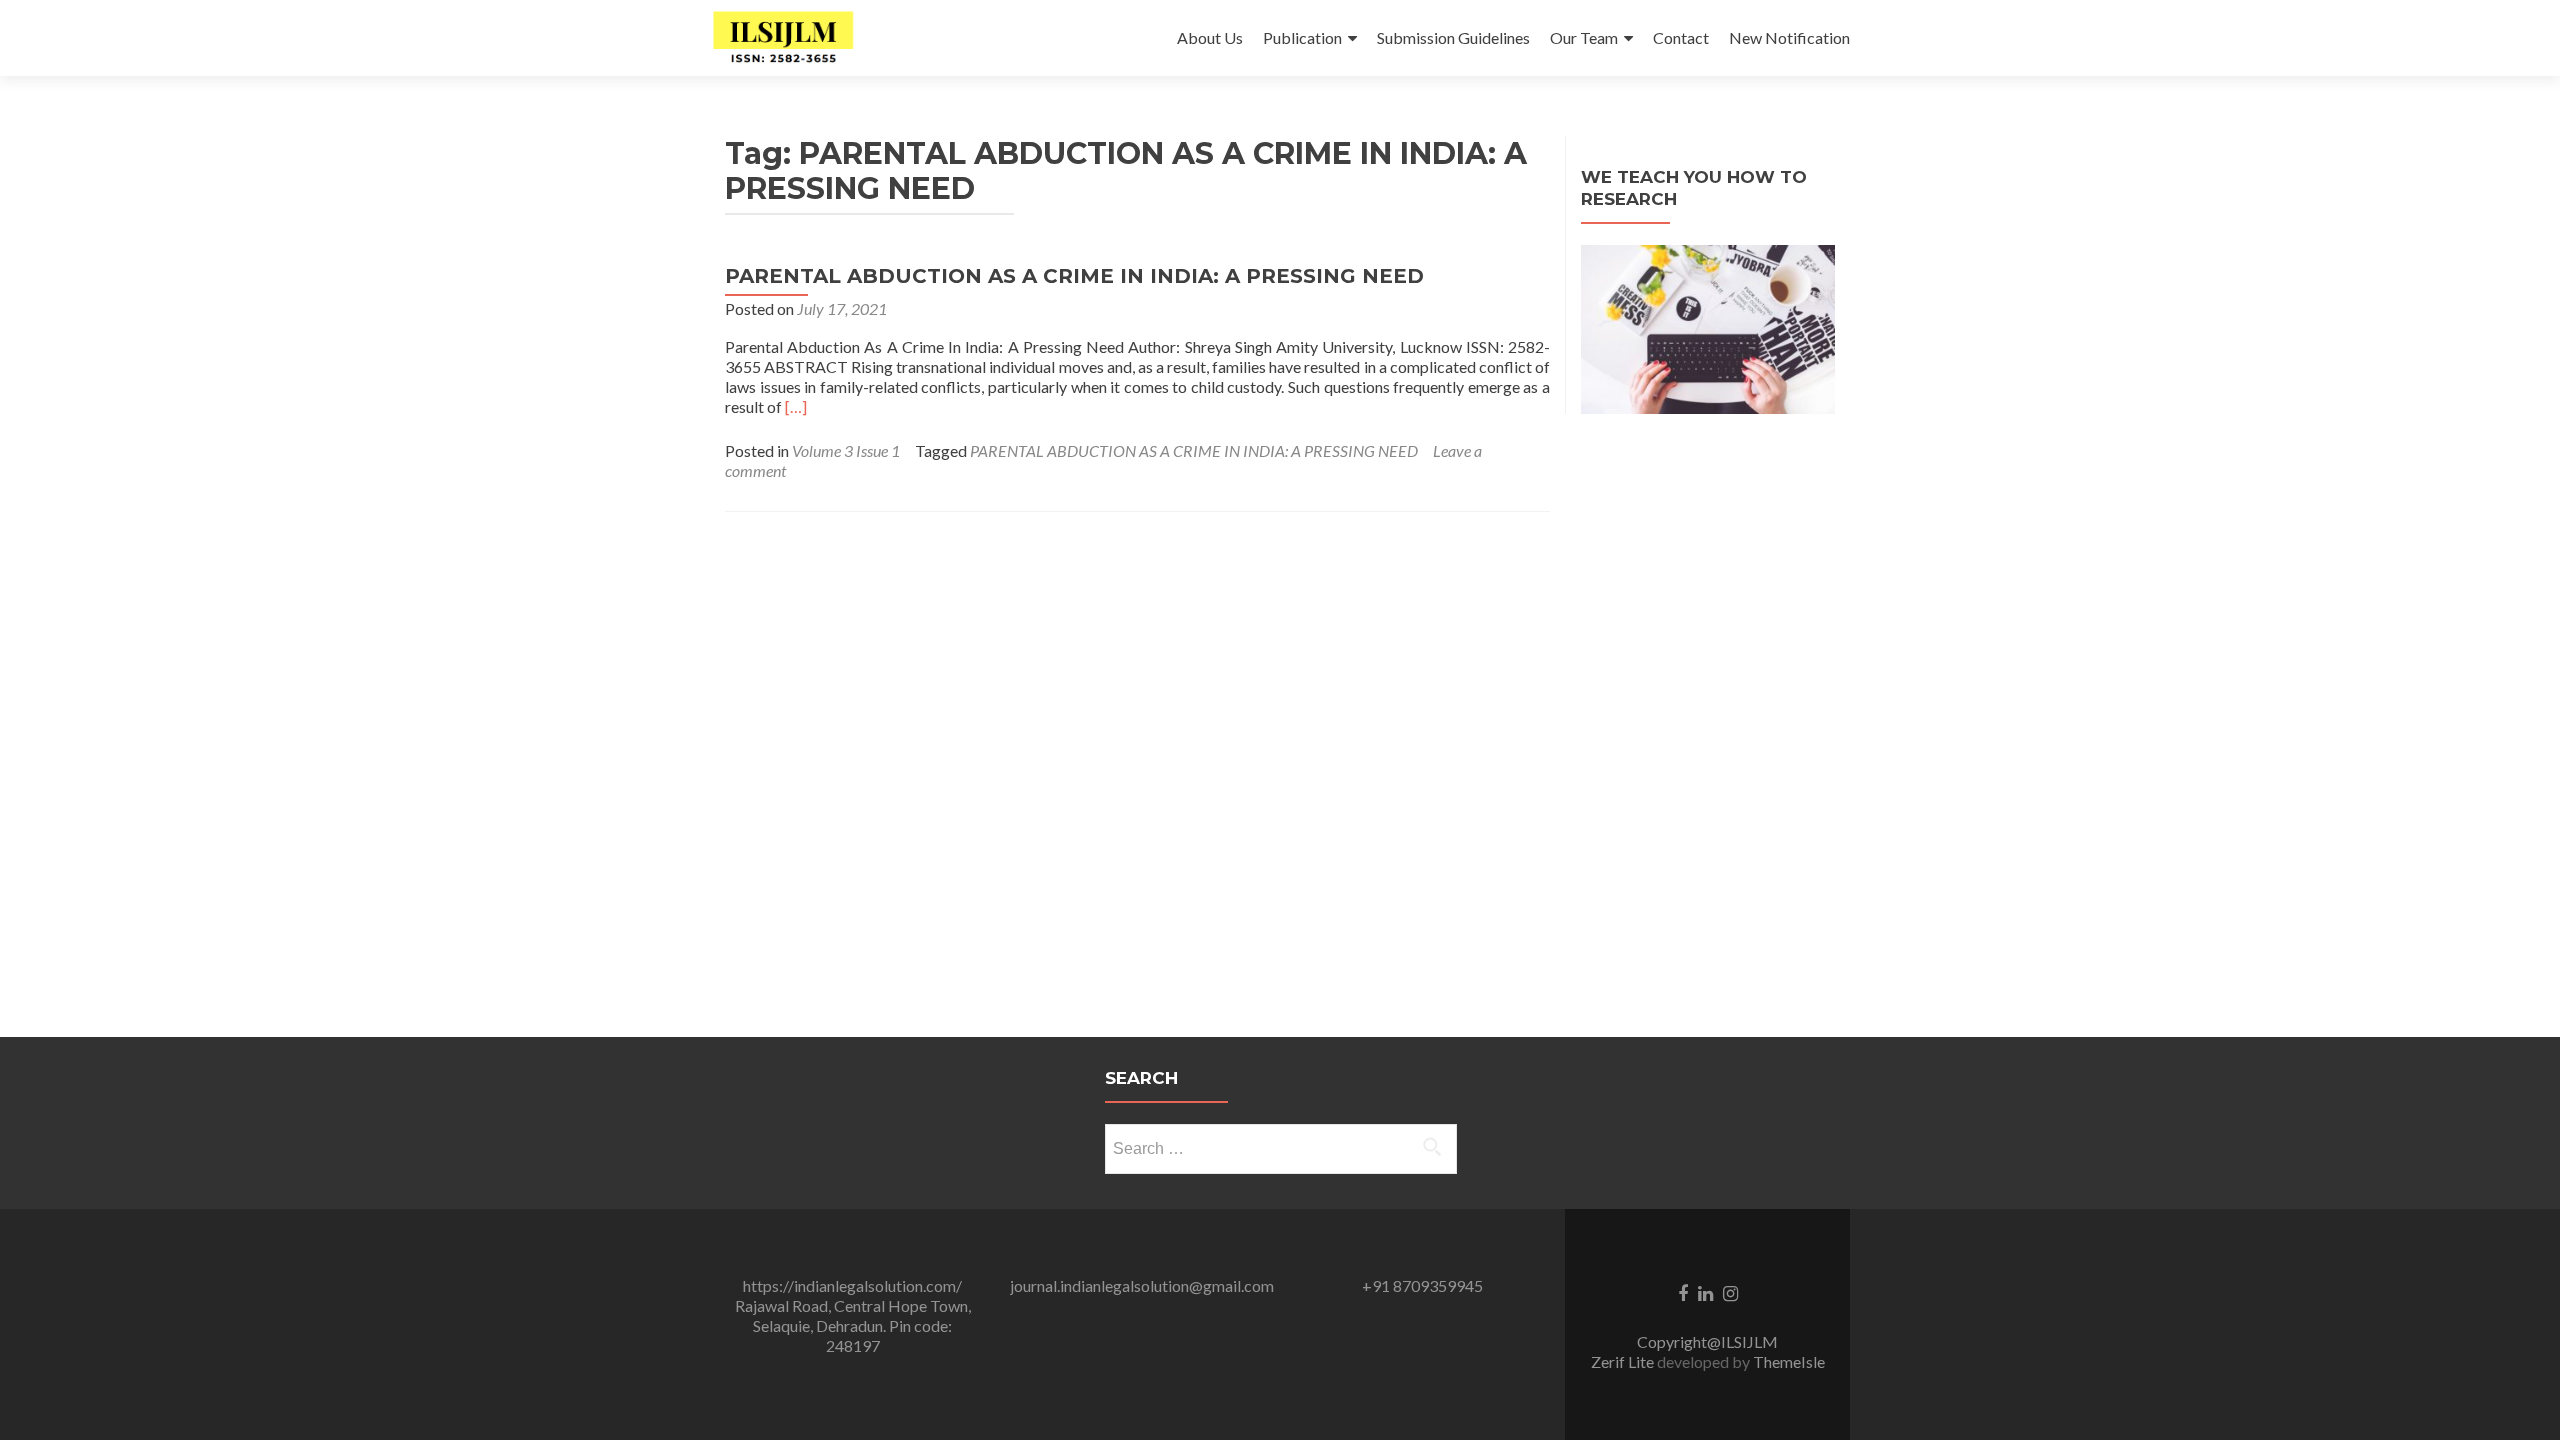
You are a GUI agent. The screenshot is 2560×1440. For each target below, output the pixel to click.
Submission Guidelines (1453, 37)
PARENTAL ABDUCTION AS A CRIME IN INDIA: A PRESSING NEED (1074, 276)
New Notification (1789, 37)
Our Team (1584, 37)
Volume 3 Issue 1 (846, 450)
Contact (1681, 37)
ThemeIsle (1789, 1361)
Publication (1302, 37)
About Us (1210, 37)
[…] (796, 406)
